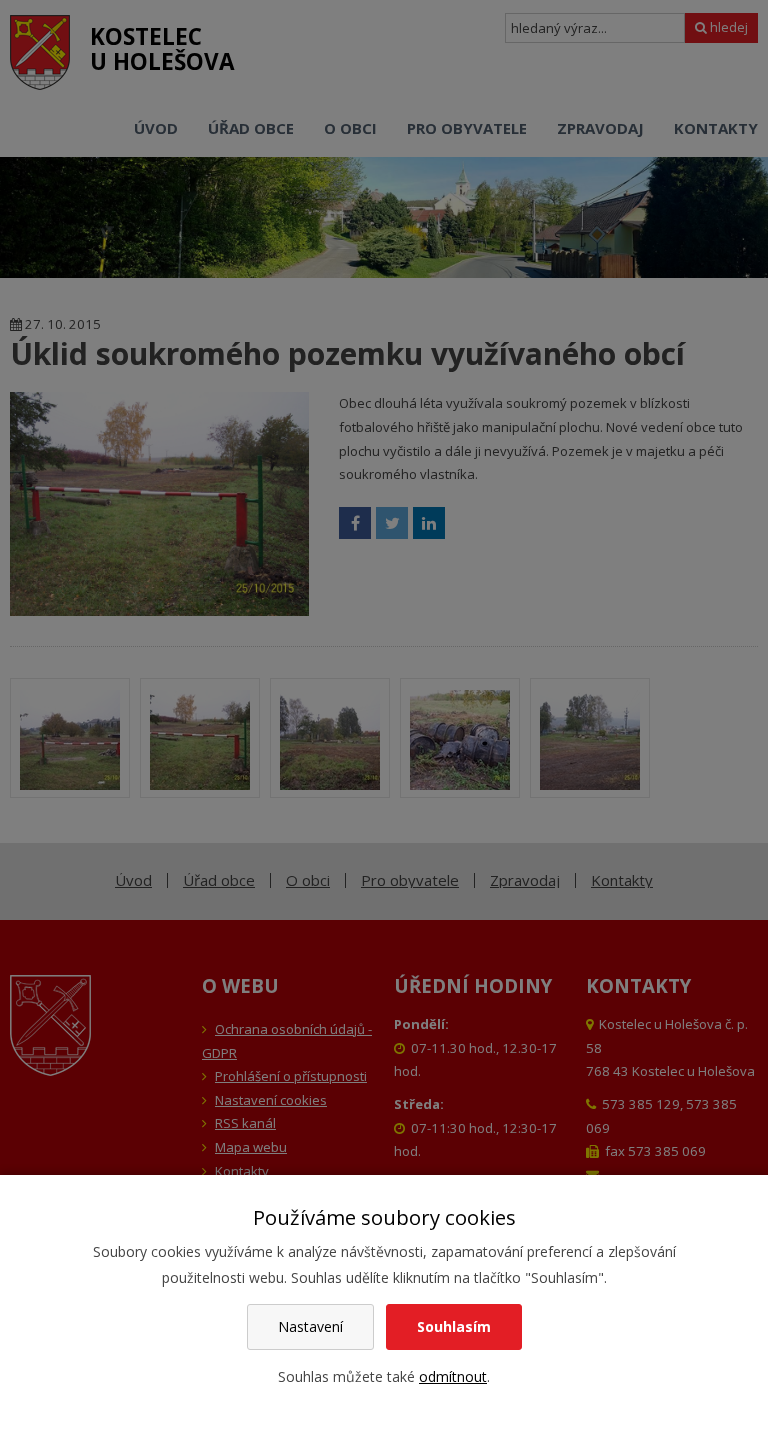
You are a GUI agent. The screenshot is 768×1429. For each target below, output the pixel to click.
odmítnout (453, 1376)
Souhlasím (454, 1326)
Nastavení (310, 1326)
